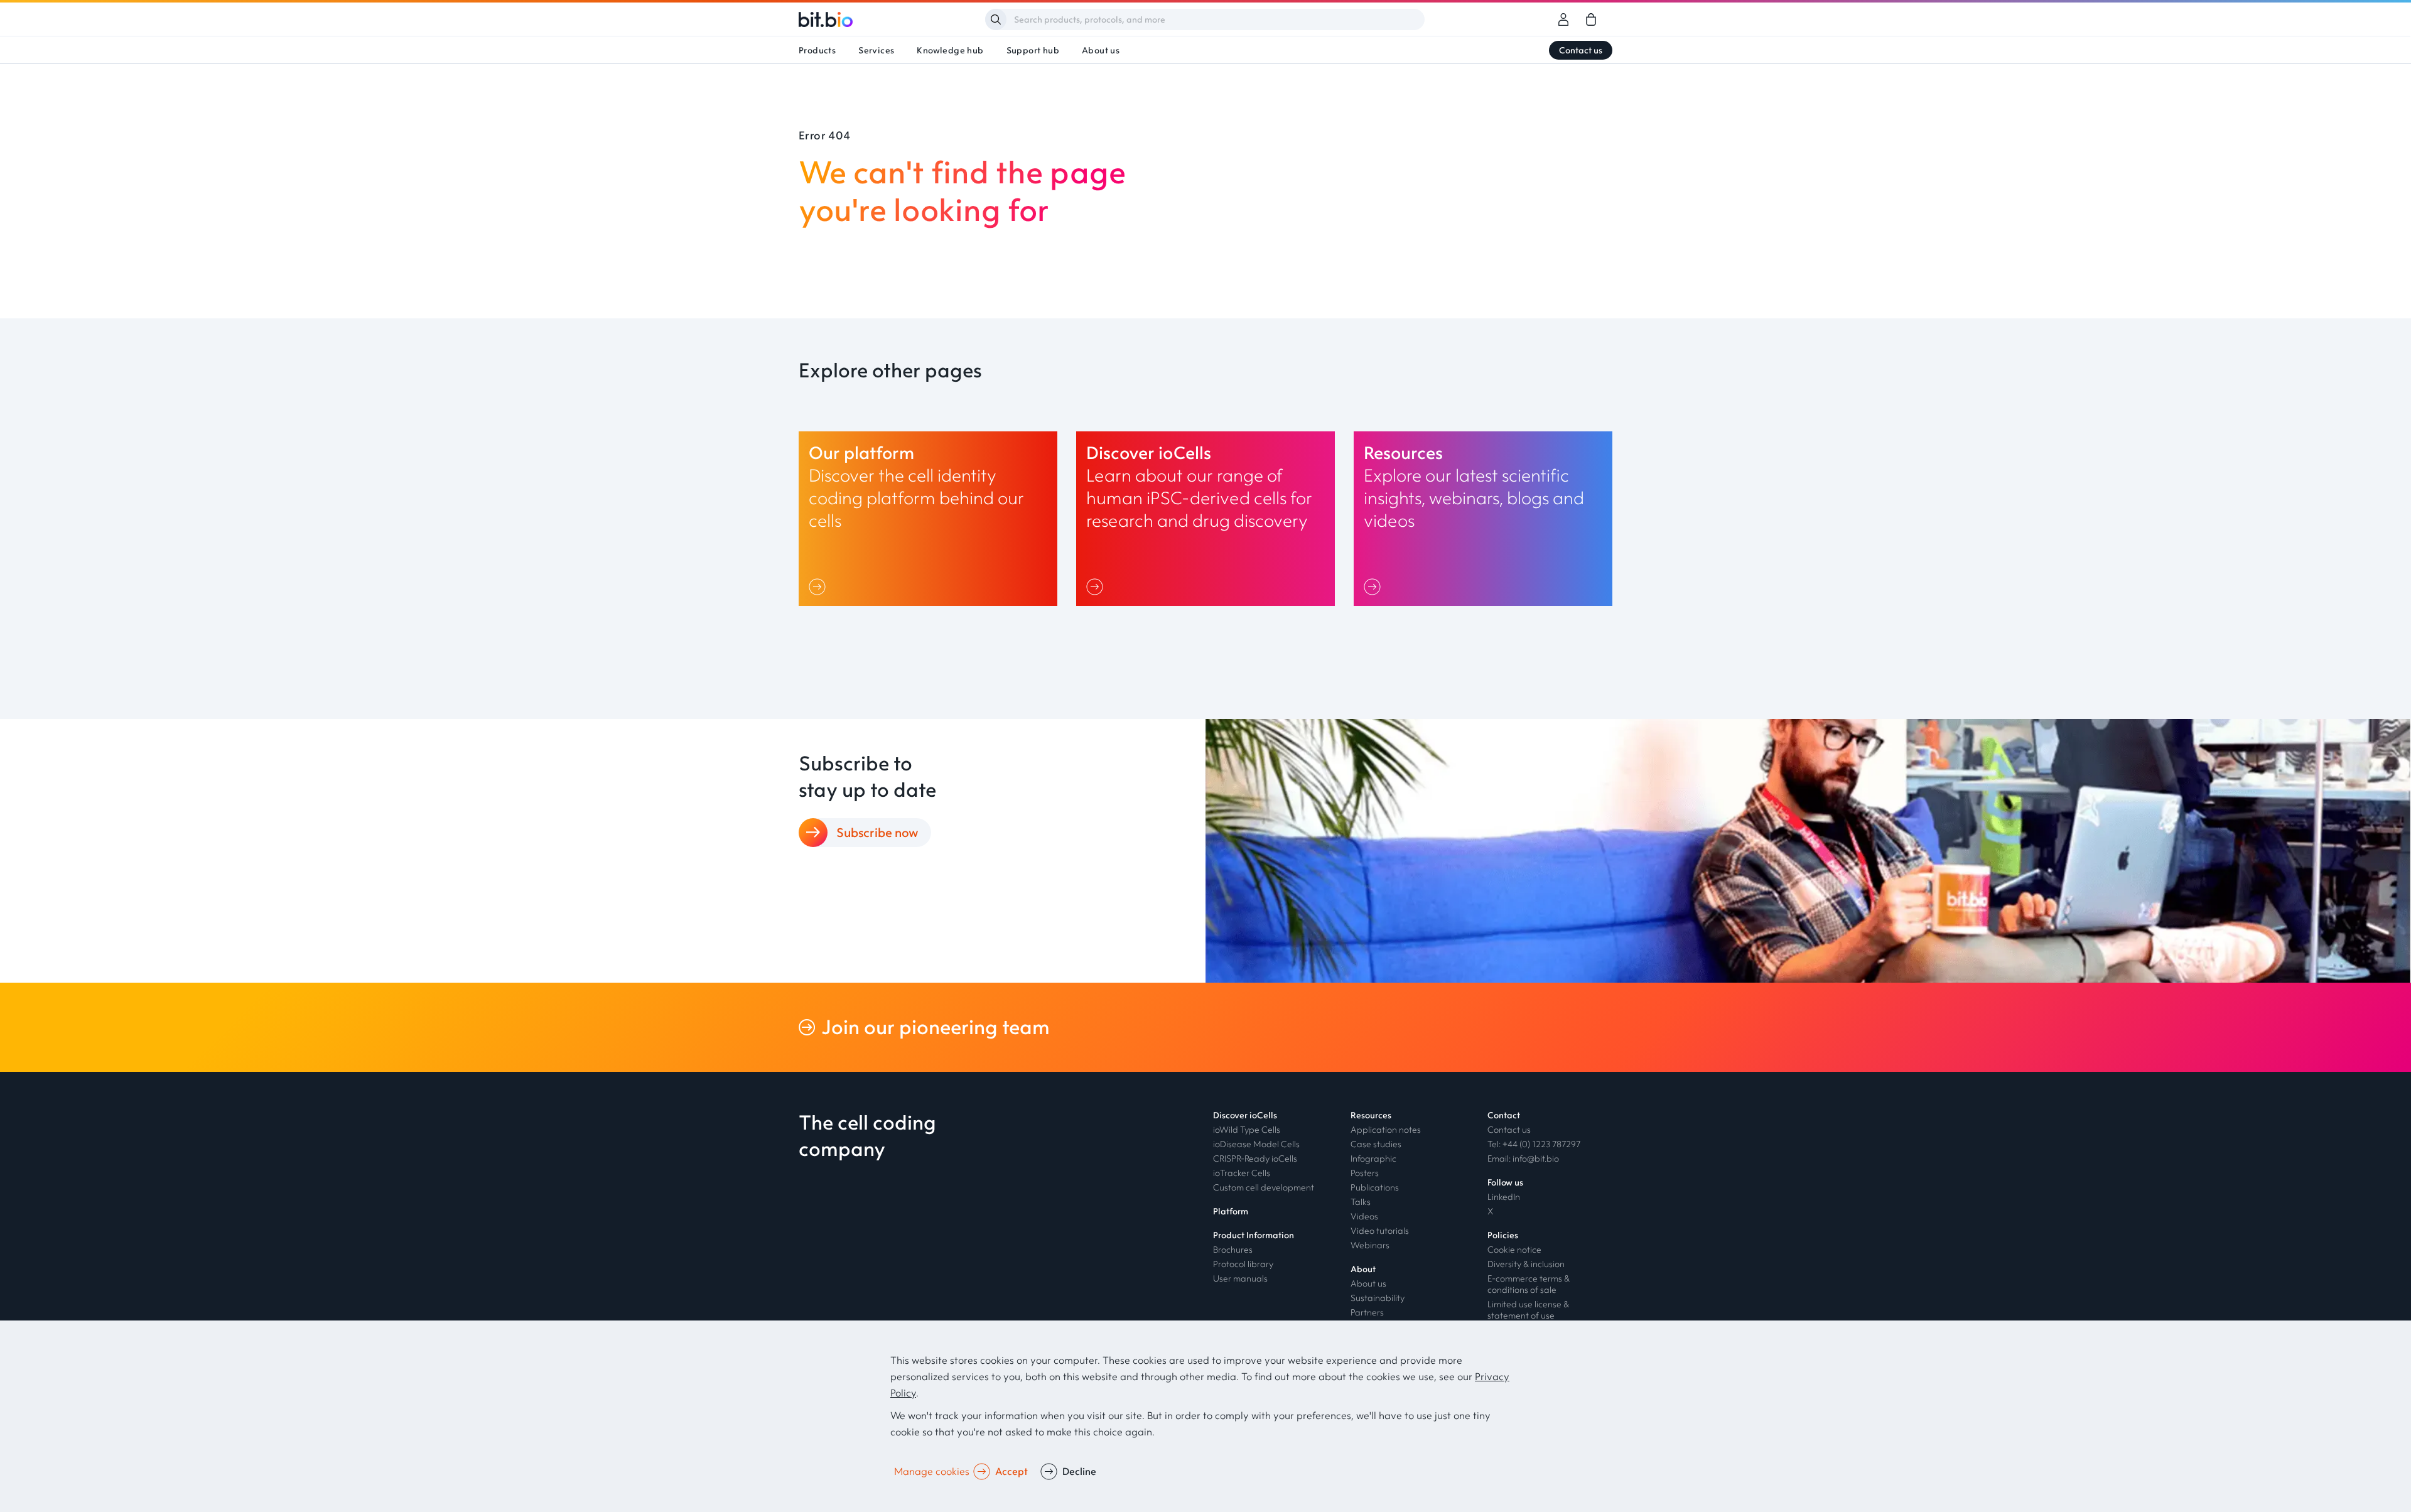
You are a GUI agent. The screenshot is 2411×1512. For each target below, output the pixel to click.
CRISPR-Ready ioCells (1255, 1158)
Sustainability (1378, 1298)
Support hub (1033, 50)
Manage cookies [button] (932, 1471)
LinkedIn (1504, 1197)
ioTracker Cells (1242, 1173)
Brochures (1233, 1250)
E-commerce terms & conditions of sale (1529, 1284)
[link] (1591, 19)
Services (876, 50)
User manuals (1240, 1278)
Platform (1231, 1211)
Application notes (1386, 1130)
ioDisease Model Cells (1256, 1144)
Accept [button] (1011, 1471)
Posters (1365, 1173)
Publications (1375, 1187)
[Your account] (1563, 19)
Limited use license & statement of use (1528, 1310)
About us (1101, 50)
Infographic (1373, 1158)
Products (817, 50)
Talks (1361, 1202)
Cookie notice (1514, 1250)
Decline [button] (1079, 1471)
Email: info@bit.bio (1523, 1158)
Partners (1367, 1312)
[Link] (820, 586)
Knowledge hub (950, 50)
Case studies (1376, 1144)
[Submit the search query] (996, 19)
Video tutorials (1380, 1231)
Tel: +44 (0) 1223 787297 (1534, 1144)
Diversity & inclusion (1526, 1264)
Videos (1364, 1216)
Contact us (1581, 50)
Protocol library (1243, 1264)
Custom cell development (1264, 1187)
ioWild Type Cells (1247, 1130)
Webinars (1370, 1245)
